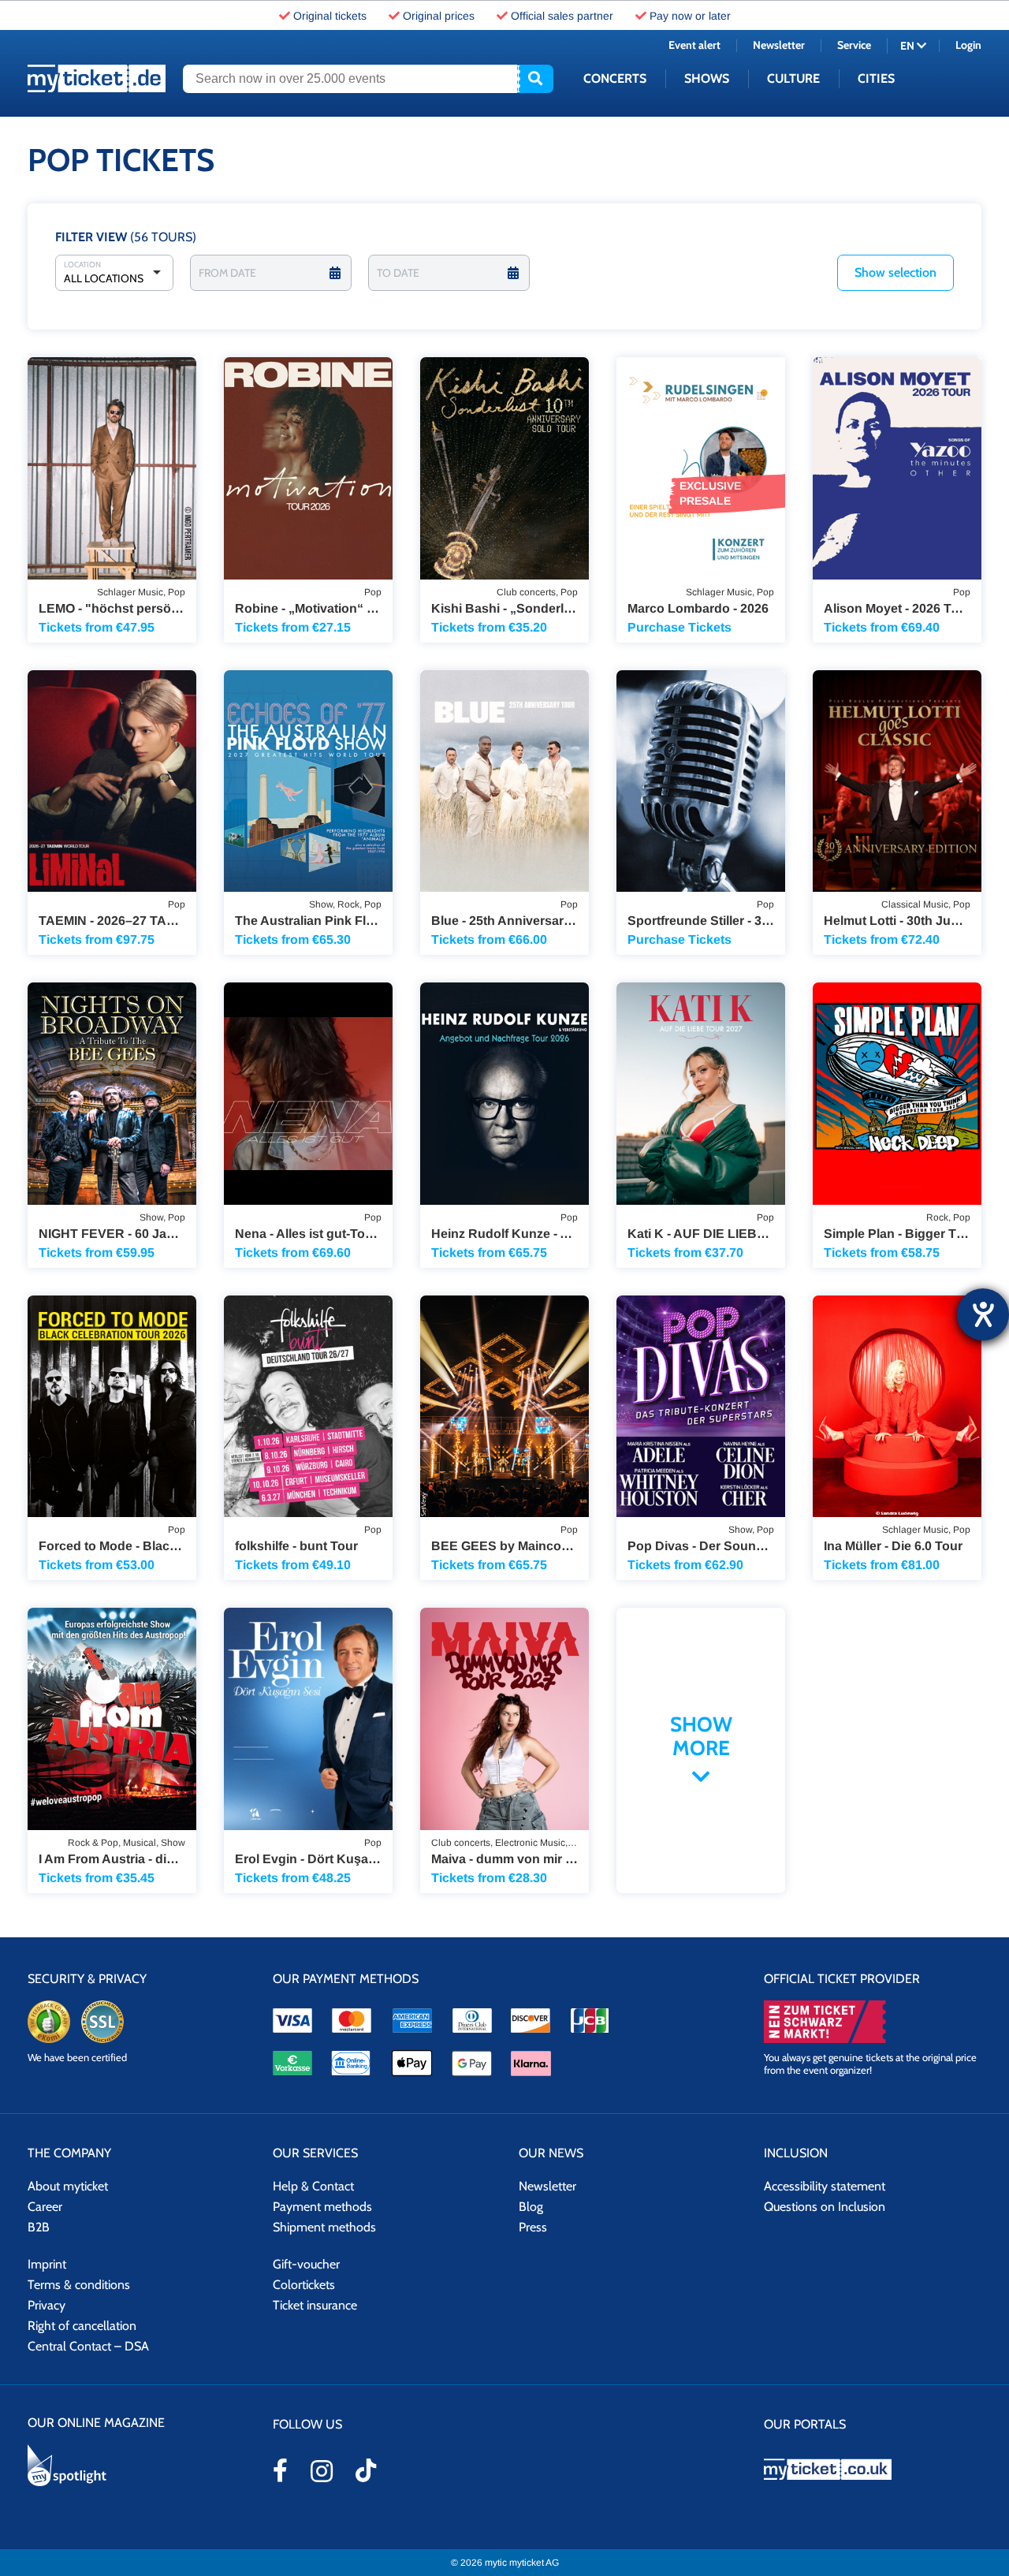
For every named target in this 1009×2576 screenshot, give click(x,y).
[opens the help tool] (983, 1314)
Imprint (47, 2264)
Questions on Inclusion (825, 2207)
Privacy (47, 2305)
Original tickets (330, 16)
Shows (707, 78)
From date (227, 273)
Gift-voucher (306, 2264)
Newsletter (779, 45)
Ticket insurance (315, 2305)
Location (82, 265)
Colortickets (304, 2285)
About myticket (68, 2186)
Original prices (439, 16)
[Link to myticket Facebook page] (280, 2470)
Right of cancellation (82, 2326)
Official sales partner (562, 16)
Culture (793, 78)
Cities (876, 78)
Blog (531, 2207)
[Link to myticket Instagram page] (322, 2471)
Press (533, 2227)
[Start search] (535, 79)
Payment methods (322, 2207)
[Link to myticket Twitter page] (366, 2470)
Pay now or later (690, 16)
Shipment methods (324, 2227)
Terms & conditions (79, 2285)
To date (398, 273)
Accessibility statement (825, 2186)
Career (45, 2207)
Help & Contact (313, 2186)
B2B (39, 2227)
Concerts (615, 78)
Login (968, 45)
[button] (895, 273)
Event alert (694, 45)
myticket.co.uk (873, 2469)
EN (908, 46)
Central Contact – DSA (88, 2346)
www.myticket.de (97, 78)
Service (854, 45)
